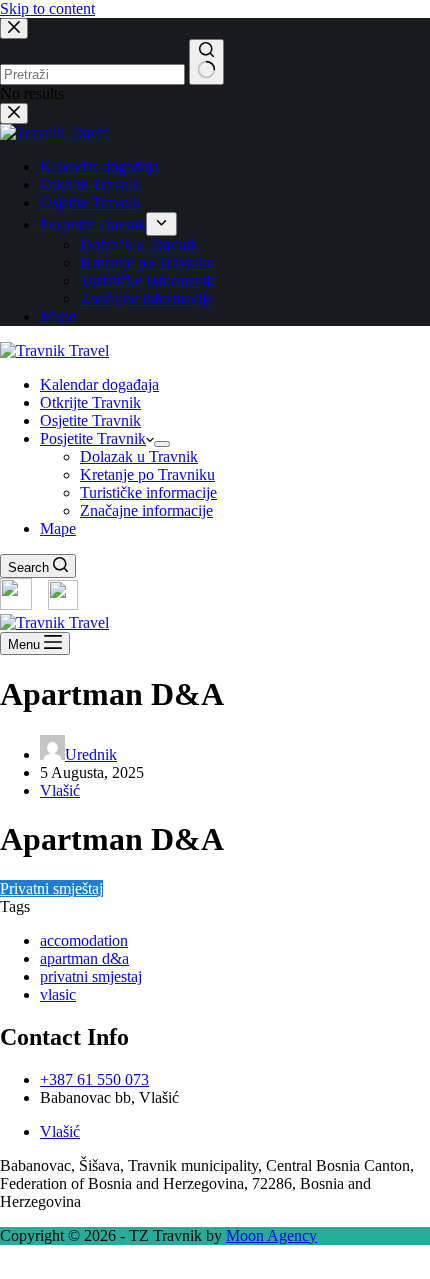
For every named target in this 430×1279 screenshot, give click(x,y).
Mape (58, 528)
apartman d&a (84, 958)
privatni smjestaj (91, 976)
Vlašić (60, 790)
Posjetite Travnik (93, 438)
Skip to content (47, 8)
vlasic (58, 994)
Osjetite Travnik (90, 420)
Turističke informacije (148, 492)
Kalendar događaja (99, 384)
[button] (215, 1270)
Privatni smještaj (51, 888)
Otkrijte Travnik (90, 402)
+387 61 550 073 (94, 1079)
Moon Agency (271, 1235)
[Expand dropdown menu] (162, 444)
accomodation (84, 940)
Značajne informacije (146, 510)
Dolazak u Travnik (139, 456)
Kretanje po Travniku (147, 474)
